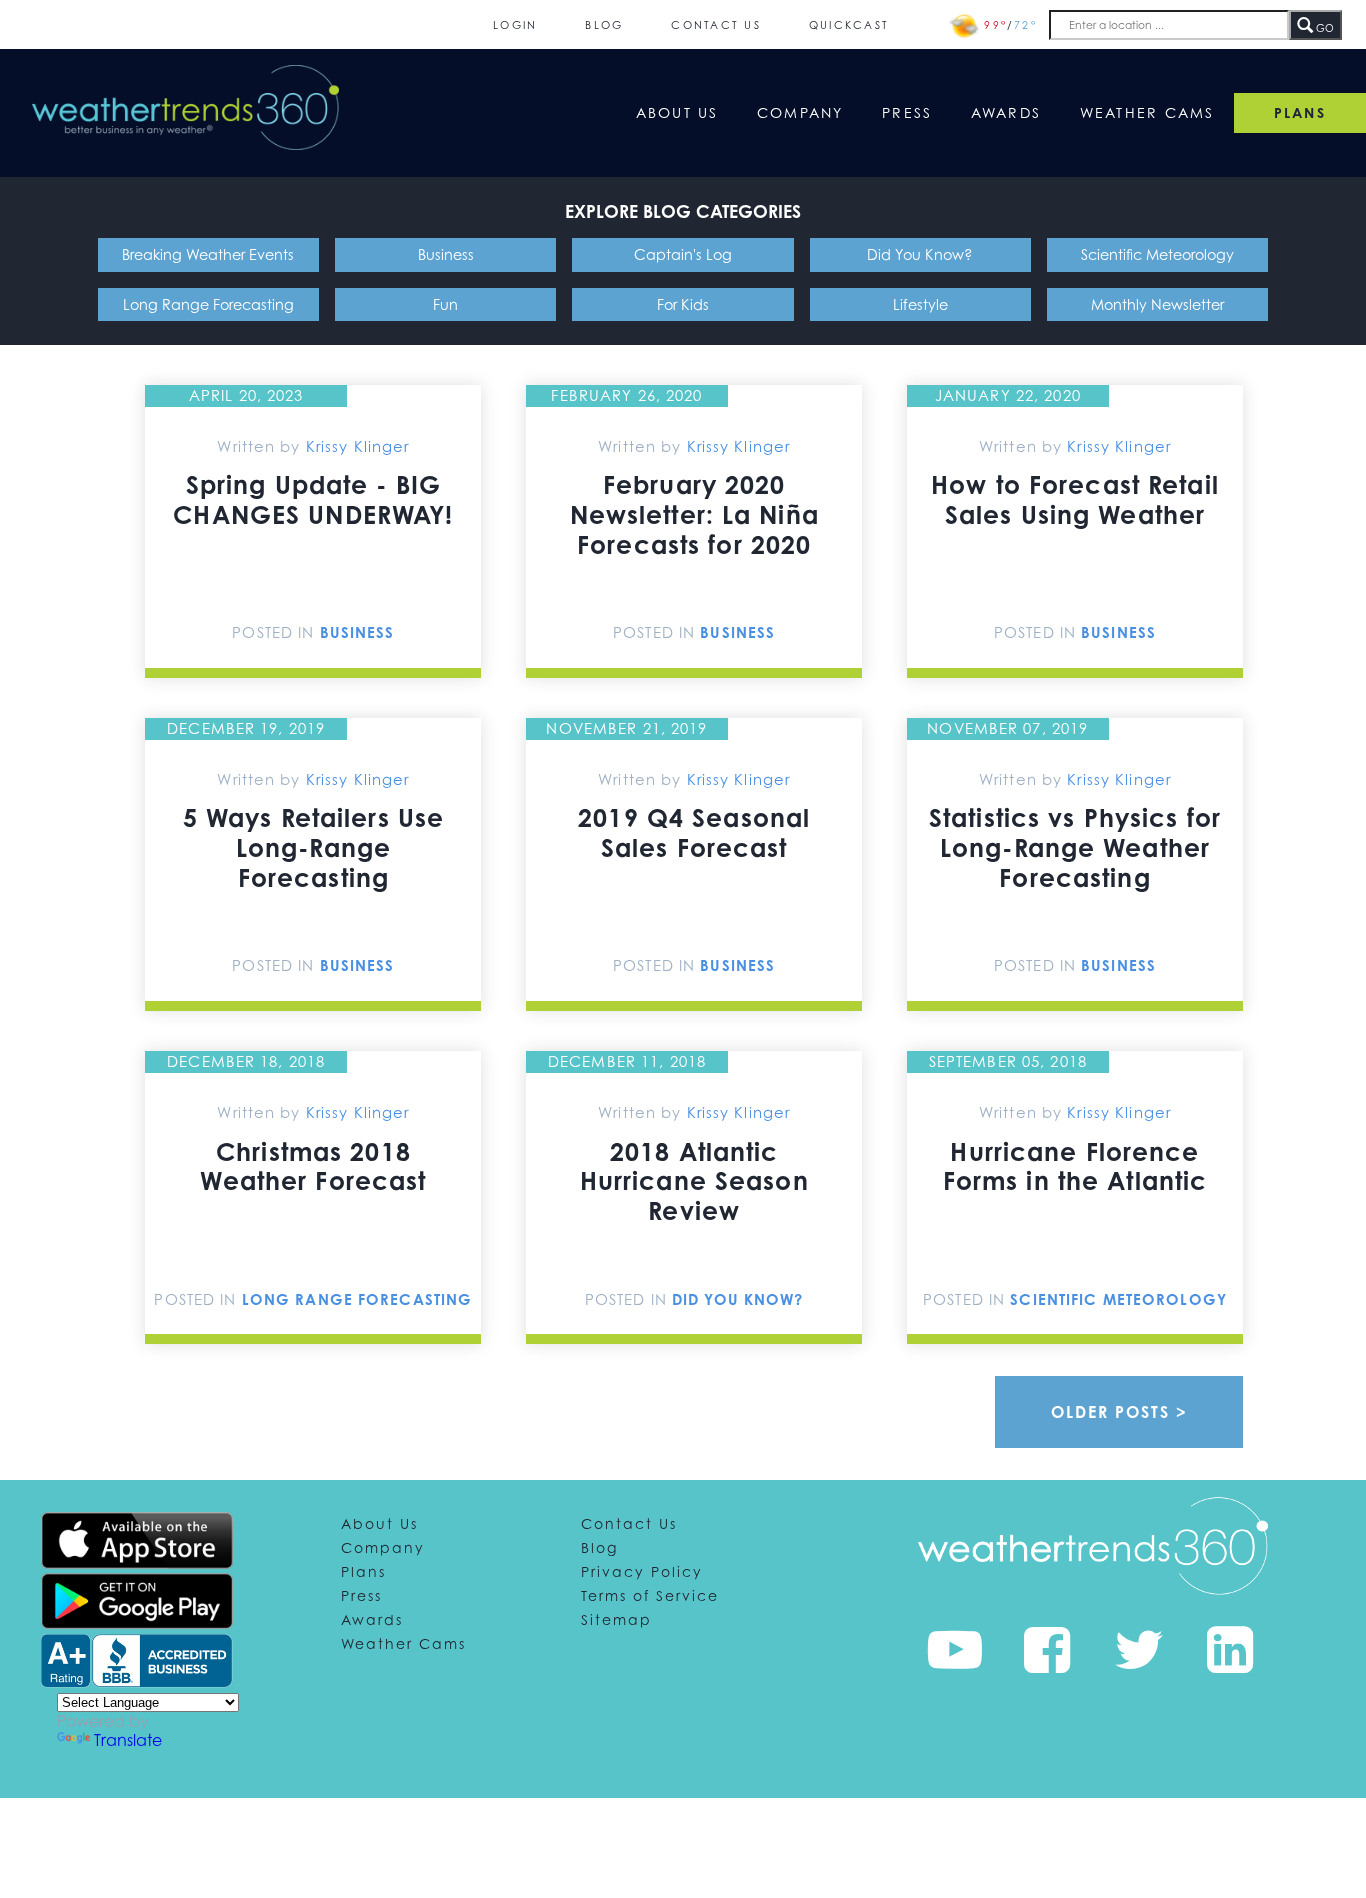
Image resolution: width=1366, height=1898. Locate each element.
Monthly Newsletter (1157, 304)
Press (907, 112)
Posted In (275, 632)
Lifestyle (920, 304)
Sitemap (616, 1619)
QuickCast (849, 24)
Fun (445, 304)
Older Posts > (1119, 1412)
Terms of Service (650, 1595)
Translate (128, 1740)
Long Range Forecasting (208, 304)
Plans (363, 1571)
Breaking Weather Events (208, 254)
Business (446, 254)
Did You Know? (920, 254)
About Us (677, 112)
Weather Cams (1147, 112)
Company (800, 112)
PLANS (1300, 112)
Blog (604, 24)
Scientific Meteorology (1157, 254)
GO (1323, 28)
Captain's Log (683, 254)
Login (515, 24)
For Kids (683, 304)
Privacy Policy (642, 1571)
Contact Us (716, 24)
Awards (1006, 112)
